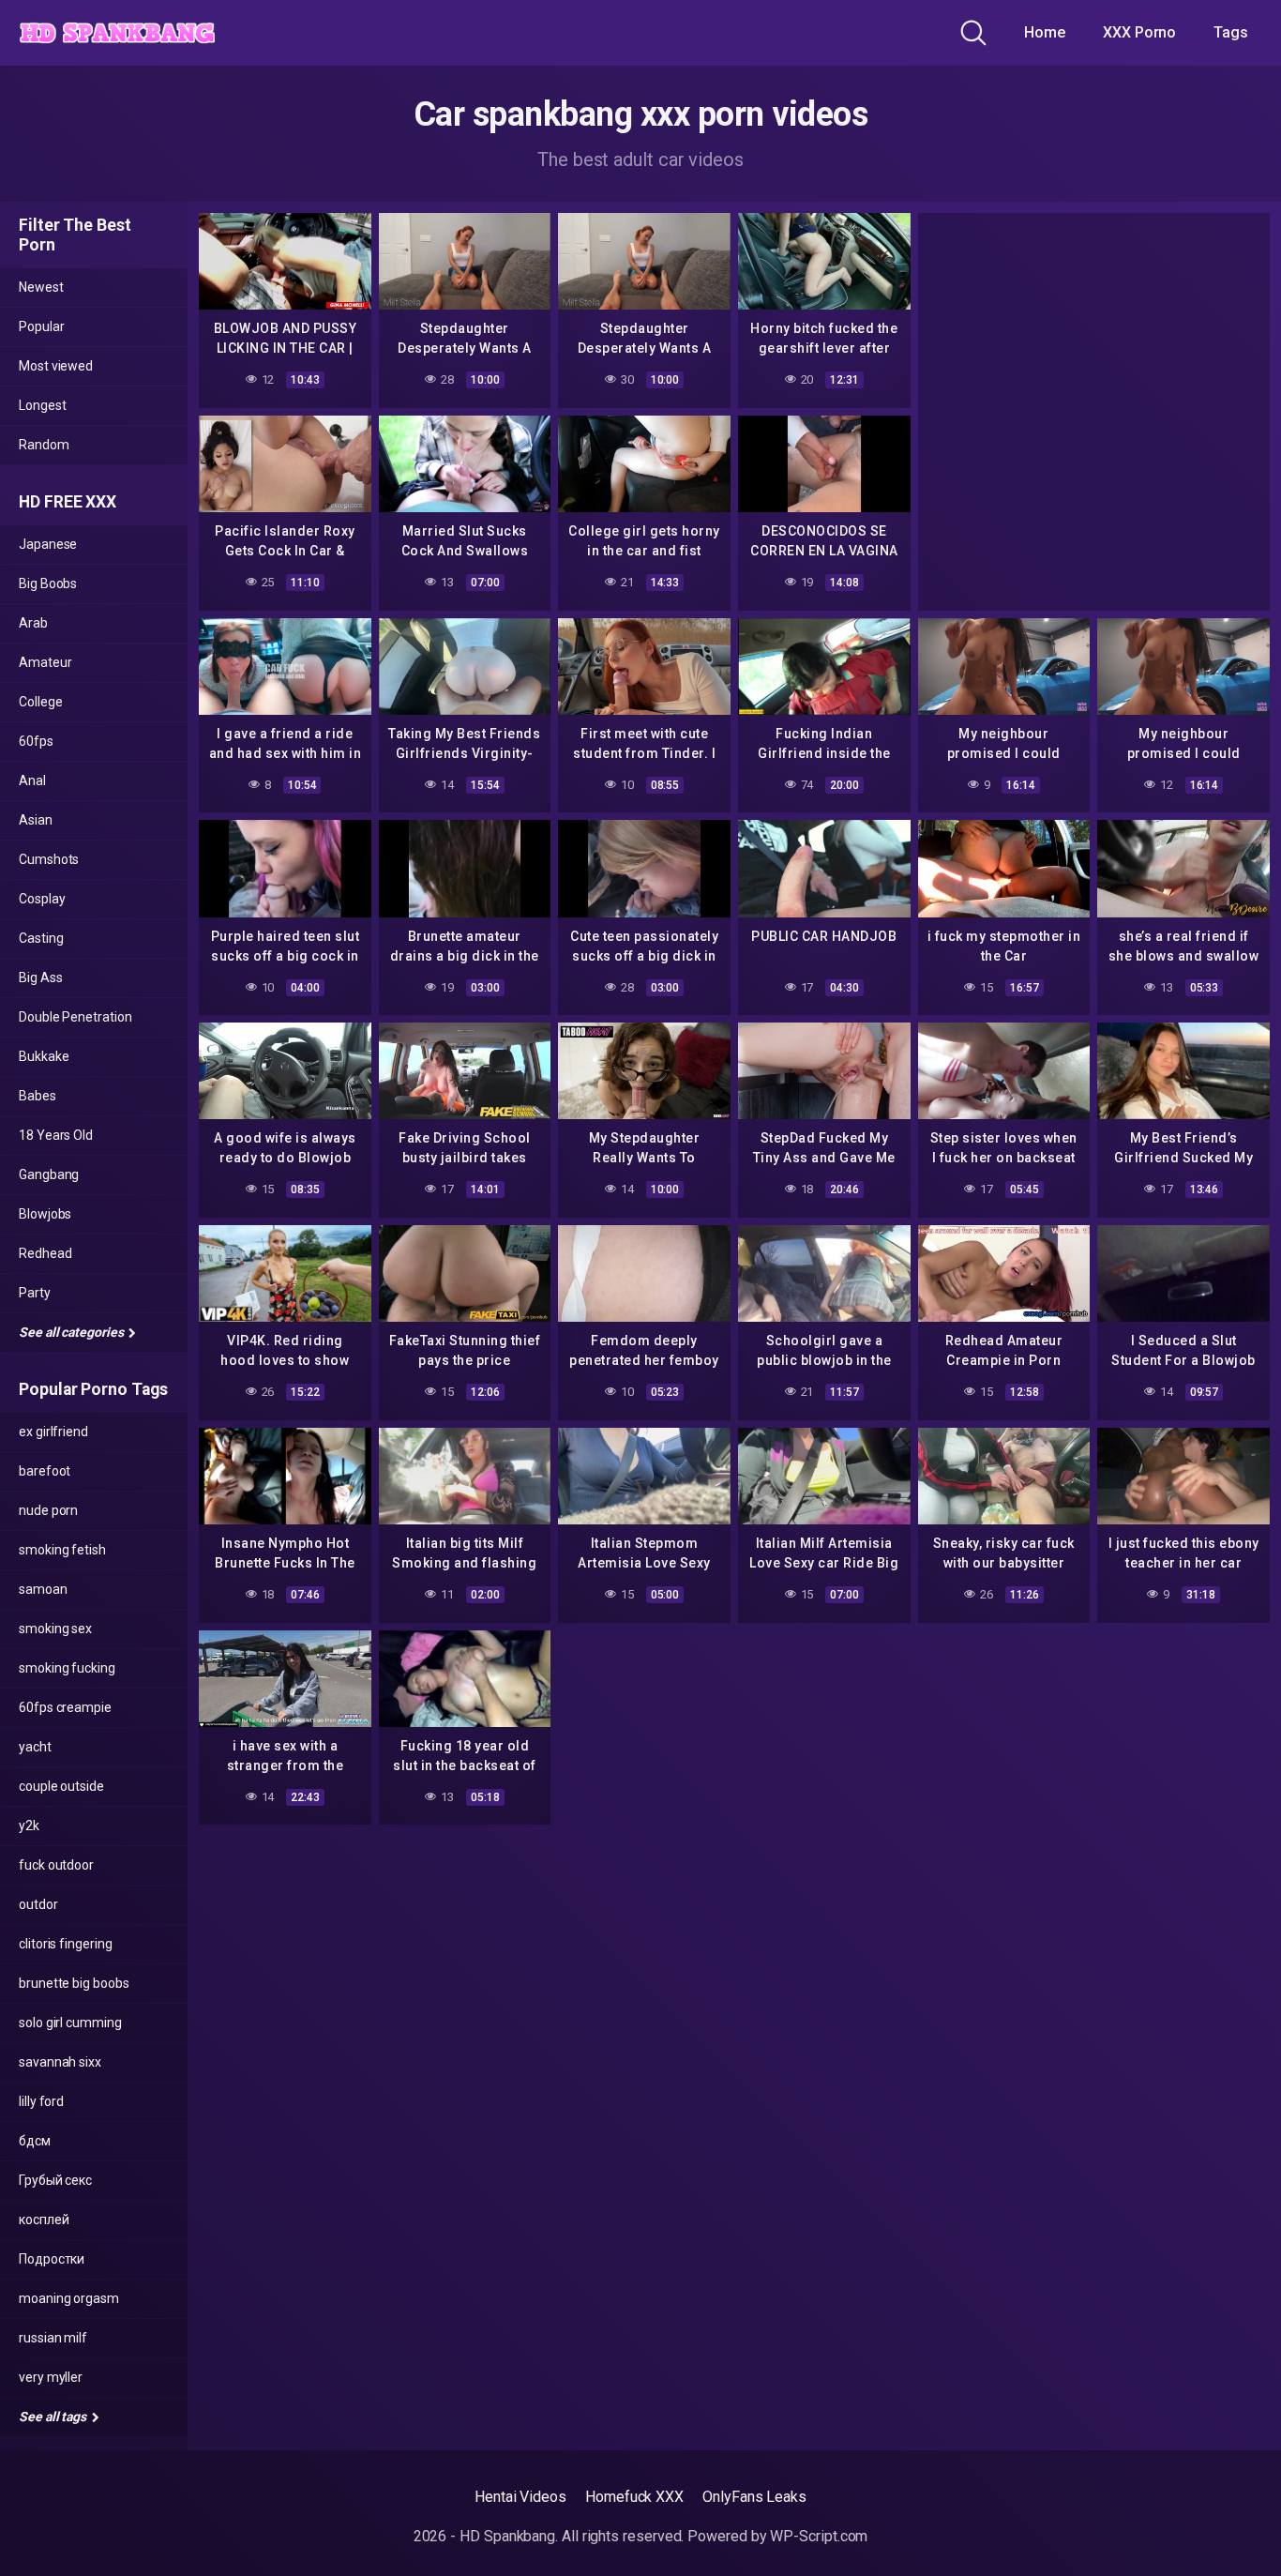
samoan (43, 1589)
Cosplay (42, 899)
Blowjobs (45, 1214)
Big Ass (40, 977)
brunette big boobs (74, 1983)
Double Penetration (75, 1017)
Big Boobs (48, 583)
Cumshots (49, 859)
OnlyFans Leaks (754, 2497)
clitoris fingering (66, 1944)
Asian (36, 820)
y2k (29, 1826)
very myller (51, 2377)
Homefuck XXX (634, 2497)
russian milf (53, 2338)
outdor (38, 1904)
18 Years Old (56, 1135)
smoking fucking (67, 1668)
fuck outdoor (56, 1865)
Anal (32, 780)
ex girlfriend (53, 1432)
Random (44, 445)
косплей (44, 2220)
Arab (33, 623)
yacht (35, 1747)
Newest (41, 287)
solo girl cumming (70, 2023)
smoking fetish (62, 1550)
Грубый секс (55, 2180)
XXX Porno (1139, 32)
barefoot (45, 1471)
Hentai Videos (520, 2497)
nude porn (48, 1510)
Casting (41, 938)
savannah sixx (60, 2062)
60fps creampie (65, 1707)
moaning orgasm (69, 2298)
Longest (42, 405)
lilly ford (41, 2101)
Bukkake (44, 1056)
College (40, 702)
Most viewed (56, 366)
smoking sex (55, 1629)
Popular (41, 326)
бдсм (35, 2141)
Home (1045, 32)
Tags (1231, 32)
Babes (38, 1096)
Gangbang (49, 1174)
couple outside (61, 1786)
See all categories (72, 1332)
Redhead (45, 1253)
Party (35, 1293)
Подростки (52, 2259)
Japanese (48, 544)
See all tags (54, 2417)
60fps (36, 741)
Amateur (45, 662)
